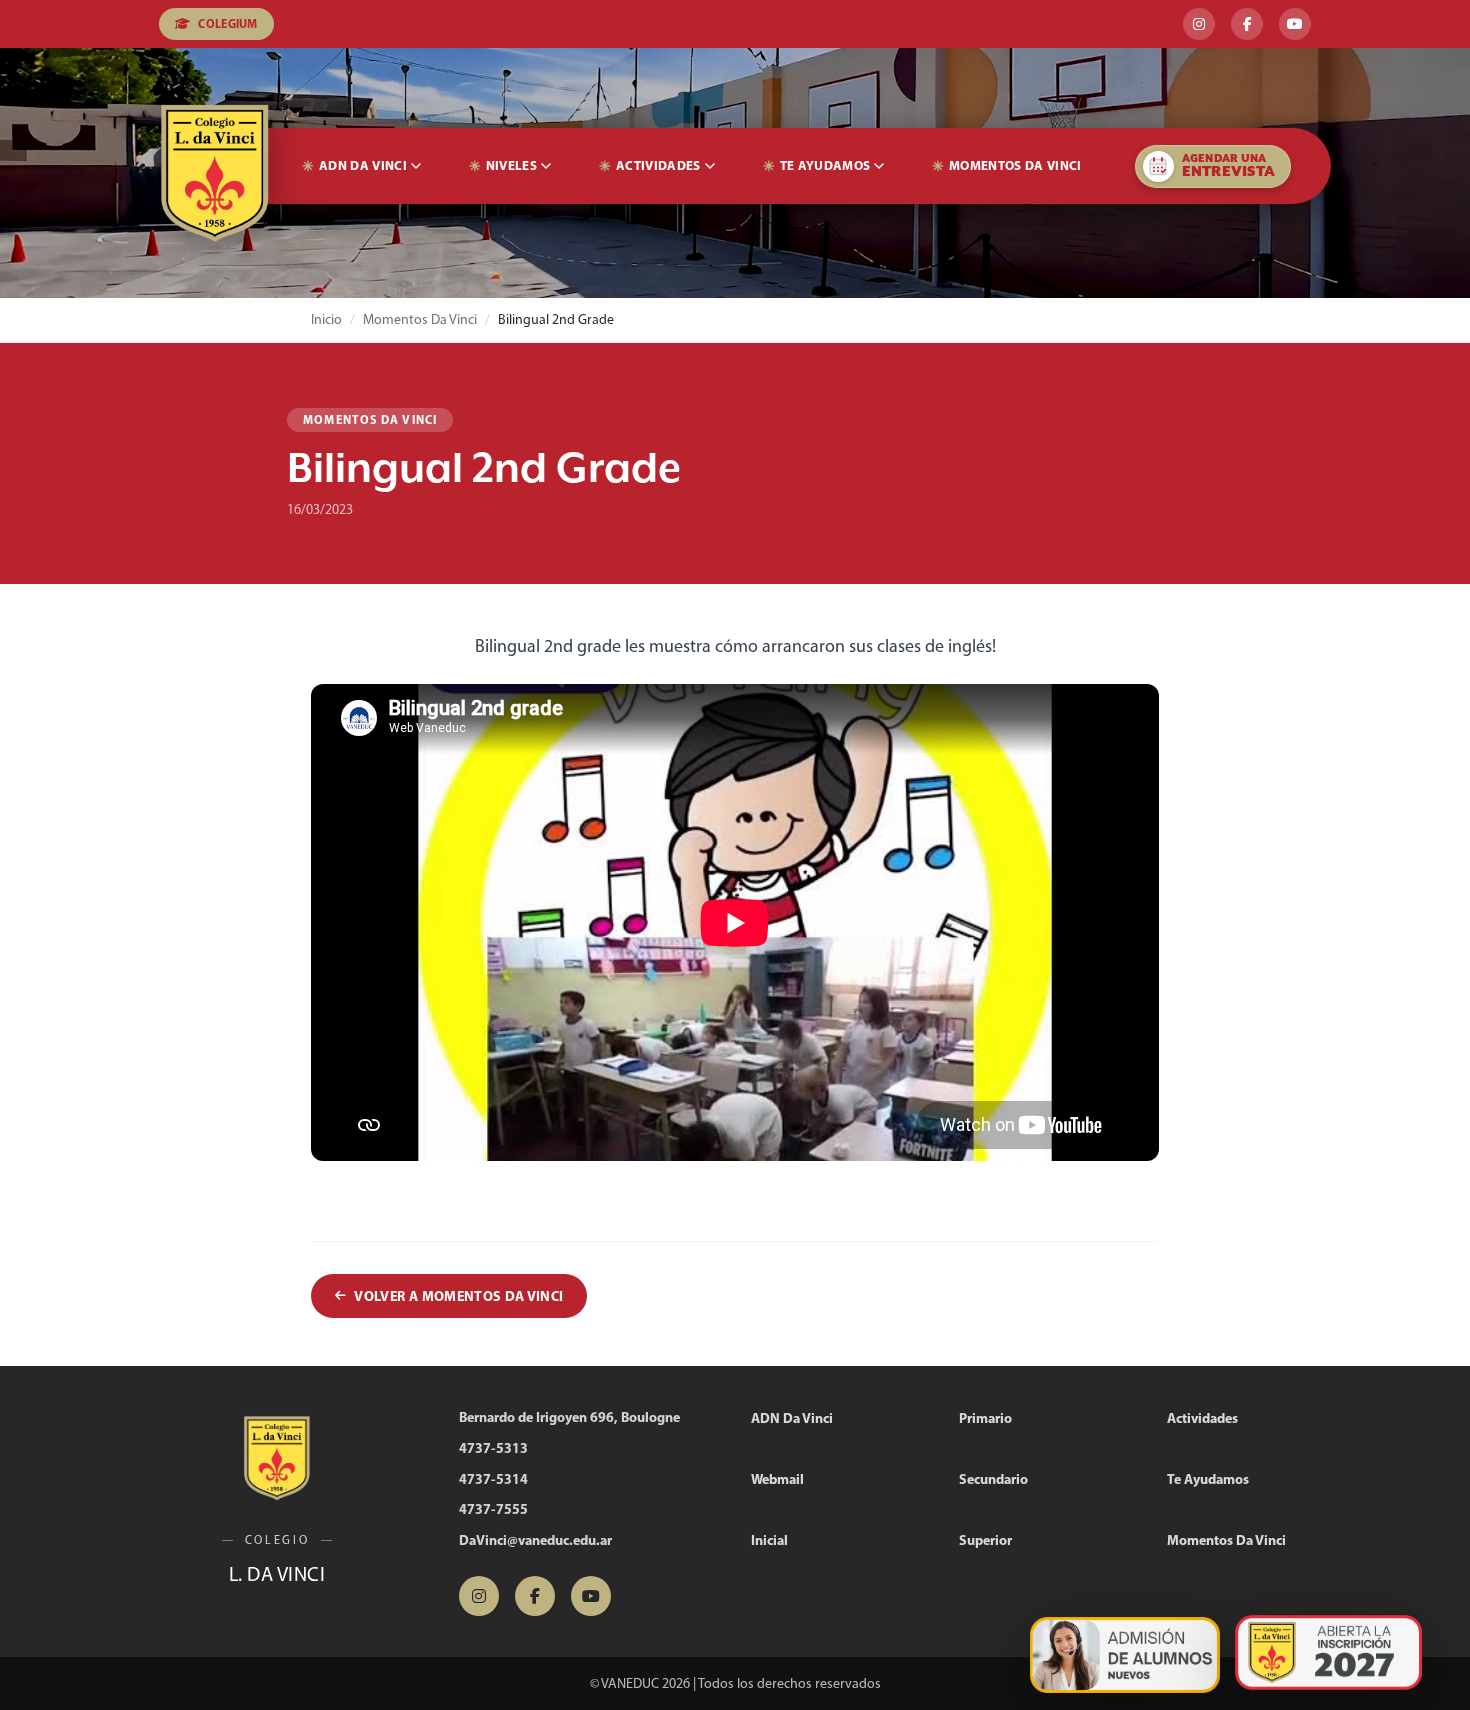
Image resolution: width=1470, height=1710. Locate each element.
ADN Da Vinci (363, 165)
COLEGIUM (227, 23)
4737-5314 (493, 1479)
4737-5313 (493, 1448)
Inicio (326, 319)
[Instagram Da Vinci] (1199, 24)
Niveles (511, 165)
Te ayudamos (825, 165)
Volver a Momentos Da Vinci (458, 1296)
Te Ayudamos (1208, 1479)
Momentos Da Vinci (1015, 165)
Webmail (777, 1479)
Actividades (658, 165)
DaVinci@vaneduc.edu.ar (535, 1540)
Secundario (993, 1479)
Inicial (769, 1540)
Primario (985, 1418)
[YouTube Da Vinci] (1295, 24)
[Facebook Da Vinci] (1247, 24)
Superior (985, 1540)
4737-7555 (493, 1509)
